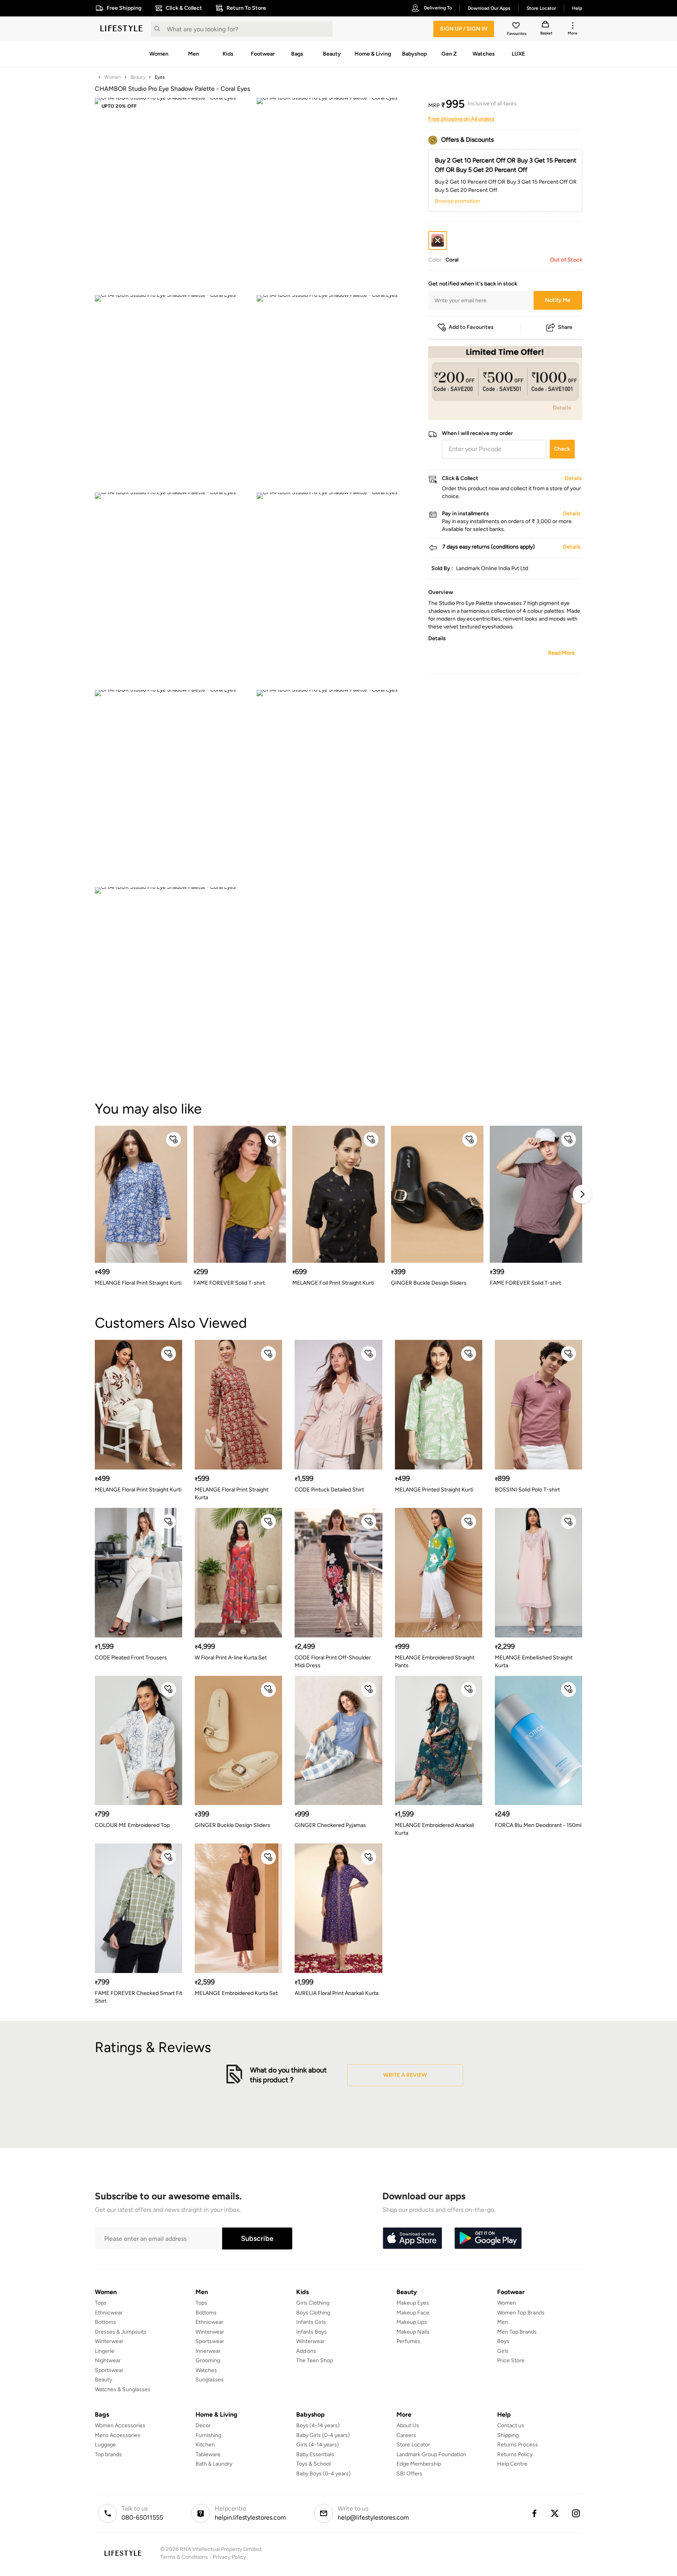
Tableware (208, 2454)
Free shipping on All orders (461, 119)
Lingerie (105, 2351)
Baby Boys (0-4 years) (323, 2474)
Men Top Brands (517, 2332)
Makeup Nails (413, 2332)
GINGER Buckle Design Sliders (429, 1283)
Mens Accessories (118, 2435)
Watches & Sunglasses (123, 2389)
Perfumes (408, 2341)
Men (503, 2322)
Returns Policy (515, 2454)
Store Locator (413, 2445)
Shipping (508, 2435)
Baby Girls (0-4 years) (323, 2435)
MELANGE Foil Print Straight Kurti (333, 1283)
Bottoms (105, 2322)
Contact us (511, 2425)
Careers (406, 2435)
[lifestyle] (121, 29)
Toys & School (313, 2464)
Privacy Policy (229, 2557)
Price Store (511, 2360)
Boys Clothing (313, 2313)
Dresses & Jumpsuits (121, 2332)
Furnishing (208, 2435)
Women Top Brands (521, 2313)
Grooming (208, 2360)
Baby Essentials (315, 2454)
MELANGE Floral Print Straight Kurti (138, 1283)
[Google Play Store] (488, 2238)
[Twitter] (555, 2513)
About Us (408, 2425)
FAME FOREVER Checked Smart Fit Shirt (138, 1997)
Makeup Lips (412, 2322)
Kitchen (205, 2445)
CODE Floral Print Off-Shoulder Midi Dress (333, 1662)
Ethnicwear (109, 2313)
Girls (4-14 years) (318, 2445)
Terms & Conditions (184, 2557)
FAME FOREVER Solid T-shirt (229, 1283)
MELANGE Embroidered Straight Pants (435, 1662)
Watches (206, 2370)
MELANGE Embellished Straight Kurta (534, 1662)
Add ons (306, 2351)
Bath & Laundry (214, 2464)
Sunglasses (210, 2380)
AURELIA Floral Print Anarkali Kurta (337, 1993)
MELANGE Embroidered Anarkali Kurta (434, 1829)
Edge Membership (419, 2464)
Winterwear (109, 2341)
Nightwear (108, 2360)
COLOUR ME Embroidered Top (132, 1825)
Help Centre (512, 2464)
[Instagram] (576, 2513)
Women (113, 77)
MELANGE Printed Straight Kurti (434, 1490)
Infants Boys (311, 2332)
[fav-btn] (174, 1139)
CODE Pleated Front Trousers (131, 1658)
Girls (503, 2351)
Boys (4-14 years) (318, 2425)
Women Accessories (120, 2425)
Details (562, 408)
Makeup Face (413, 2313)
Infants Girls (311, 2322)
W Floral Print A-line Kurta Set (231, 1658)
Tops (101, 2303)
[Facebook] (534, 2513)
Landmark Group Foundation (431, 2454)
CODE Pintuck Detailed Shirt (329, 1490)
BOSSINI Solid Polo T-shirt (527, 1490)
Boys (503, 2341)
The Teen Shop (315, 2360)
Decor (203, 2425)
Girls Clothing (313, 2303)
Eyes (160, 77)
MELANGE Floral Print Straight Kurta (232, 1494)
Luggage (105, 2445)
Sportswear (109, 2370)
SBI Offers (409, 2474)
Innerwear (208, 2351)
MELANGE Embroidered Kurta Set (236, 1993)
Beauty (138, 77)
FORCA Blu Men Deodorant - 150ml (538, 1825)
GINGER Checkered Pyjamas (330, 1825)
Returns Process (518, 2445)
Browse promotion (458, 201)
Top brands (108, 2454)
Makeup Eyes (413, 2303)
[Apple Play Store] (412, 2238)
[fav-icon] (517, 27)
